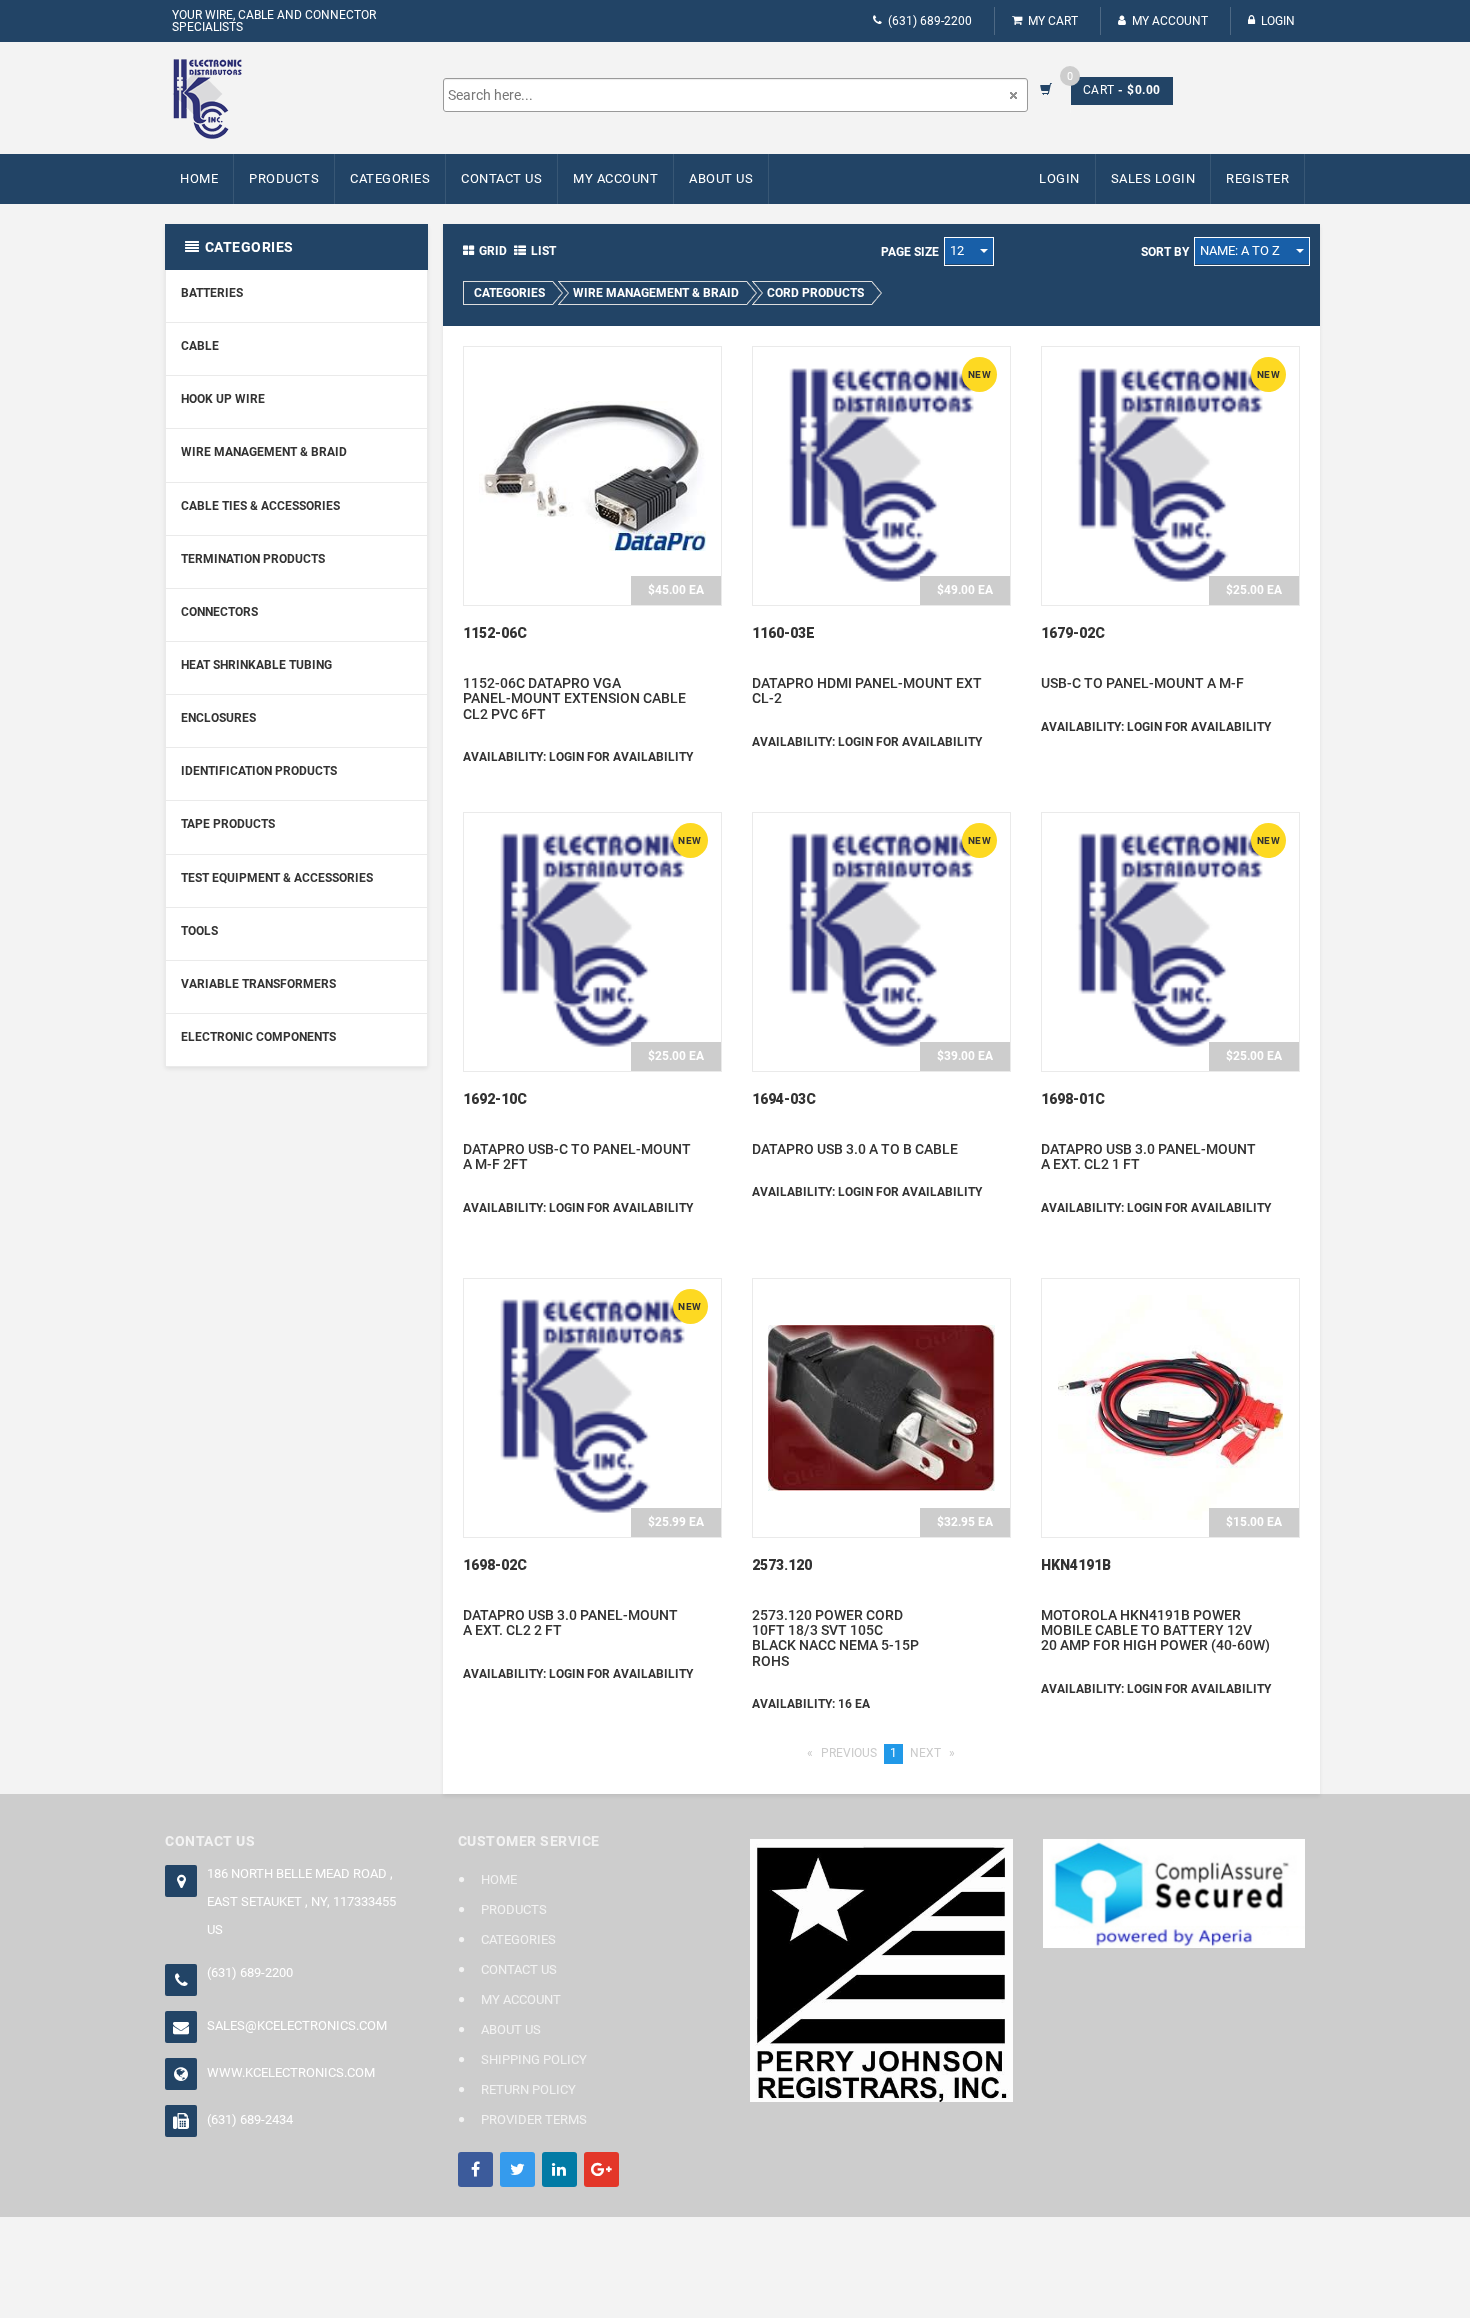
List (543, 251)
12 (958, 250)
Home (199, 178)
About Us (721, 178)
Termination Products (253, 559)
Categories (390, 178)
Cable (200, 346)
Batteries (212, 293)
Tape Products (228, 824)
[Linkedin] (559, 2169)
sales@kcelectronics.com (297, 2025)
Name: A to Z (1241, 250)
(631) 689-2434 (250, 2119)
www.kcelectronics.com (291, 2072)
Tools (199, 931)
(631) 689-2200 (930, 21)
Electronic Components (258, 1037)
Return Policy (528, 2089)
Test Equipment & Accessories (277, 878)
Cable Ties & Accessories (260, 506)
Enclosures (218, 718)
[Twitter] (517, 2169)
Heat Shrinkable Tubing (256, 665)
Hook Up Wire (223, 399)
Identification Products (259, 771)
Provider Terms (534, 2119)
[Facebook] (475, 2169)
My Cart (1053, 21)
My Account (1170, 21)
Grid (493, 251)
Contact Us (501, 178)
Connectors (219, 612)
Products (284, 178)
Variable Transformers (258, 984)
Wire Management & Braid (264, 452)
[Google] (601, 2169)
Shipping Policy (534, 2059)
